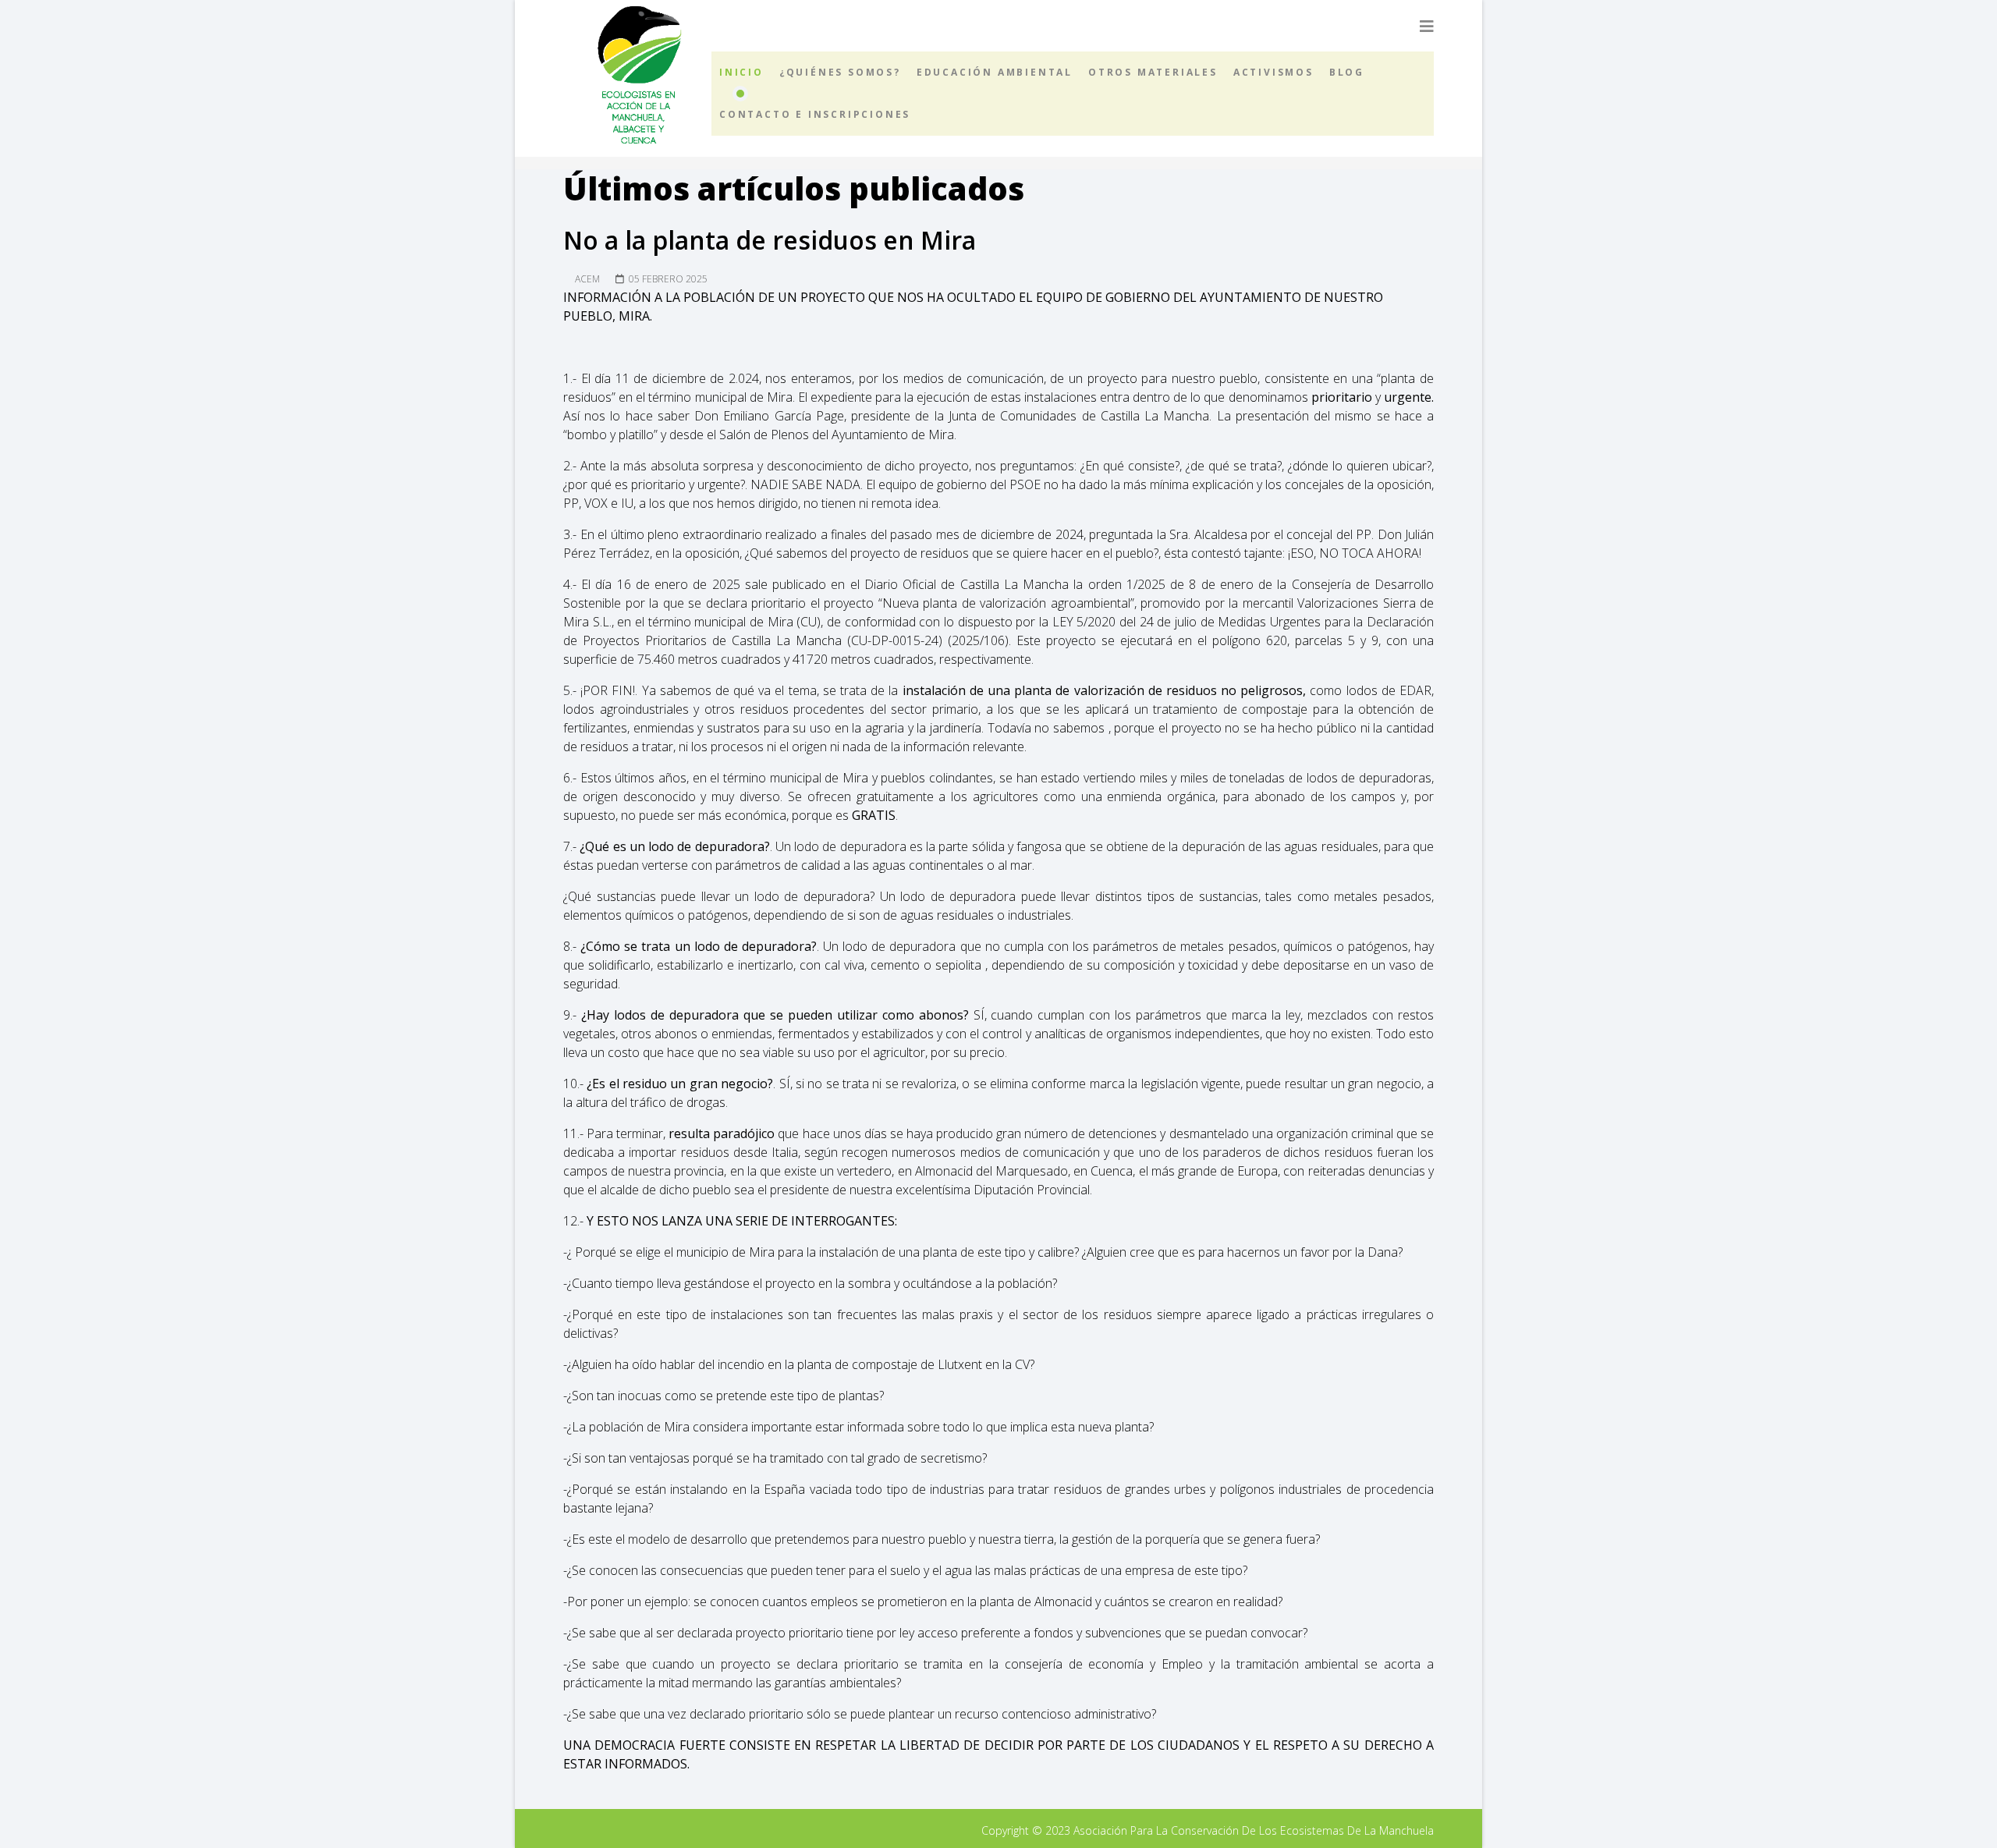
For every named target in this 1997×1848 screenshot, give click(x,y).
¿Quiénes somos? (840, 72)
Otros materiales (1153, 72)
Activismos (1273, 72)
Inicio (741, 72)
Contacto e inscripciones (815, 114)
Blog (1347, 72)
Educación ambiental (995, 72)
